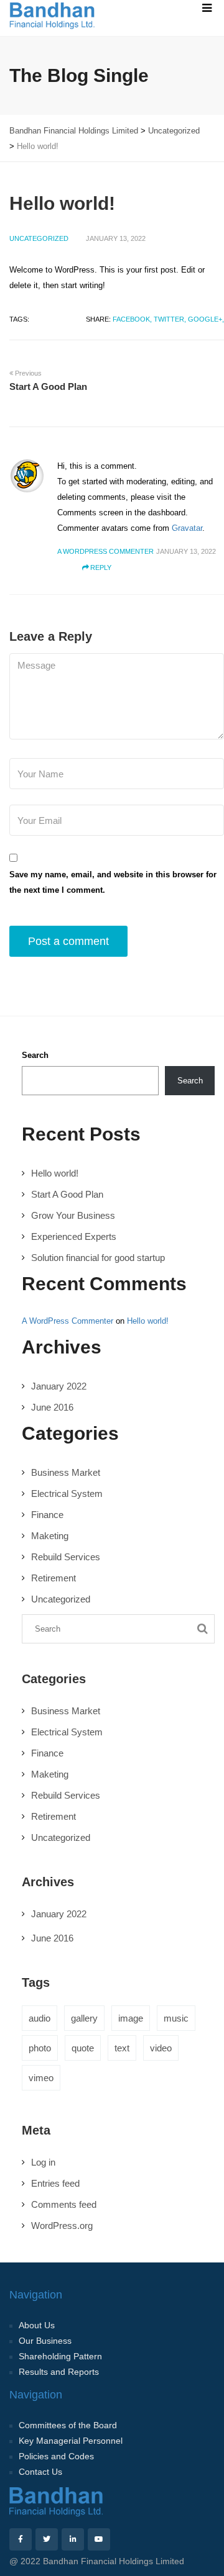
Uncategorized (39, 238)
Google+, (206, 319)
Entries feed (55, 2183)
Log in (43, 2162)
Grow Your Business (73, 1215)
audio (40, 2018)
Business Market (66, 1472)
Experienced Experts (74, 1236)
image (131, 2018)
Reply (101, 567)
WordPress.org (62, 2226)
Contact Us (40, 2472)
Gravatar (187, 528)
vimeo (41, 2078)
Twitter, (170, 319)
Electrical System (67, 1494)
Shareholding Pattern (60, 2356)
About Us (37, 2325)
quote (83, 2048)
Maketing (50, 1536)
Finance (47, 1515)
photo (40, 2048)
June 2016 (52, 1407)
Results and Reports (59, 2372)
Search (35, 1055)
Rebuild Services (66, 1557)
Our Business (45, 2341)
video (161, 2048)
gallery (84, 2018)
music (176, 2018)
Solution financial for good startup (98, 1258)
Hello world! (55, 1173)
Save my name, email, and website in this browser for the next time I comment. (113, 882)
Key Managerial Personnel (71, 2441)
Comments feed (64, 2204)
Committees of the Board (68, 2425)
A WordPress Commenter (68, 1321)
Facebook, (132, 319)
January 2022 (59, 1386)
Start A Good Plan (67, 1194)
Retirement (54, 1578)
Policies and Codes (56, 2456)
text (122, 2048)
